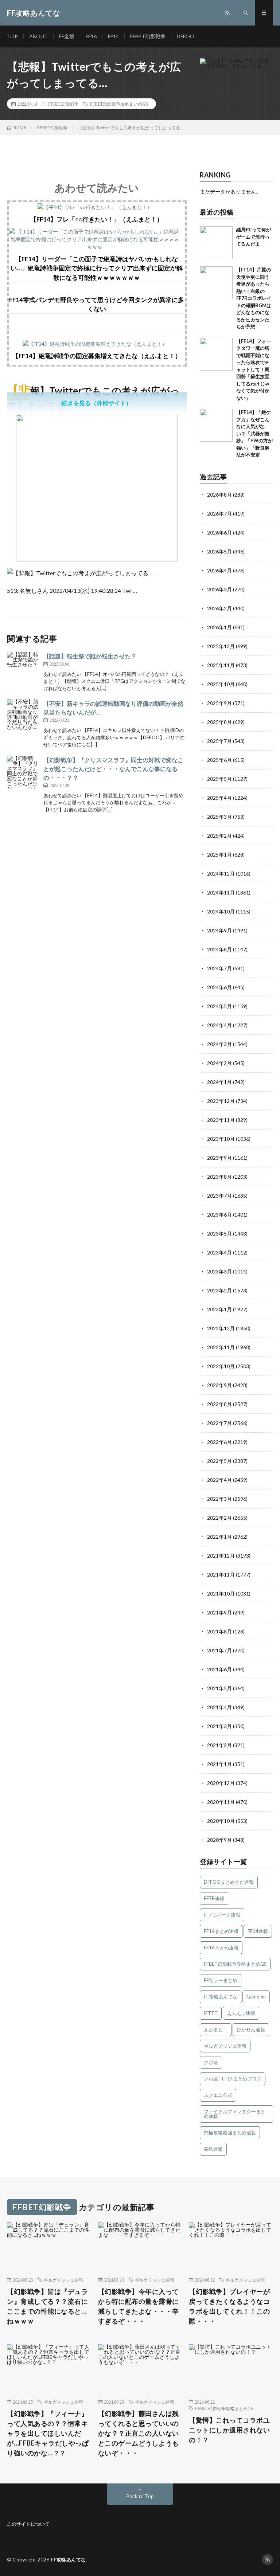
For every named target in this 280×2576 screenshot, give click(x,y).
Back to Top (140, 2496)
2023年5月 (219, 1234)
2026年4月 (219, 570)
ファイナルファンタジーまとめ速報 (235, 2114)
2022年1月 (219, 1537)
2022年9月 (219, 1385)
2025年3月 (219, 817)
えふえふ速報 (241, 2013)
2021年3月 (219, 1726)
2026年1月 (219, 627)
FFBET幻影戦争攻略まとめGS (119, 104)
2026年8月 (219, 495)
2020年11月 (221, 1802)
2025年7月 (219, 741)
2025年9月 (219, 703)
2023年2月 (219, 1290)
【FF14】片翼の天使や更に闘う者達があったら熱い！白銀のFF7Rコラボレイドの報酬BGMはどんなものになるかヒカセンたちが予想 (254, 298)
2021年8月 (219, 1631)
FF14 (113, 36)
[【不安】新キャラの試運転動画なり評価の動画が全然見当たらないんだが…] (23, 716)
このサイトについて (28, 2524)
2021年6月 (219, 1669)
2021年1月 (219, 1764)
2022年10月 (221, 1366)
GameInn (256, 1997)
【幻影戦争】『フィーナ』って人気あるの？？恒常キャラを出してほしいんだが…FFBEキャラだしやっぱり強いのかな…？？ (48, 2433)
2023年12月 (221, 1101)
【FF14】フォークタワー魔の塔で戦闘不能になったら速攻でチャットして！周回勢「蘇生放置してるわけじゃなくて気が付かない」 (254, 369)
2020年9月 (219, 1840)
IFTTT (211, 2013)
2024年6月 (219, 987)
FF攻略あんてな (221, 1997)
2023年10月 (221, 1139)
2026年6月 (219, 533)
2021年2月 (219, 1745)
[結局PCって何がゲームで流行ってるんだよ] (216, 243)
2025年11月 (221, 665)
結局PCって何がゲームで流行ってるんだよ (254, 237)
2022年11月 (221, 1347)
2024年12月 (221, 874)
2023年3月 (219, 1271)
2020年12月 (221, 1783)
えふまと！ (216, 2029)
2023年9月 (219, 1158)
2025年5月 (219, 779)
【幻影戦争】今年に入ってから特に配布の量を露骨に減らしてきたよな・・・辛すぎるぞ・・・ (139, 2306)
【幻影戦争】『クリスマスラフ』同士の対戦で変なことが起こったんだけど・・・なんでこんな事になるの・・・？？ (113, 769)
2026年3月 (219, 589)
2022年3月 (219, 1499)
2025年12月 (221, 646)
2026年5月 (219, 551)
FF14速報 (258, 1931)
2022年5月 (219, 1461)
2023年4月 (219, 1252)
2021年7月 (219, 1650)
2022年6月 (219, 1442)
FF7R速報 (214, 1898)
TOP (12, 36)
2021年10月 (221, 1594)
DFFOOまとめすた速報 (229, 1882)
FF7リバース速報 (222, 1915)
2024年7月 (219, 968)
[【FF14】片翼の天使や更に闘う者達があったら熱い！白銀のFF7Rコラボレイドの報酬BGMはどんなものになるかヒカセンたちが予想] (216, 283)
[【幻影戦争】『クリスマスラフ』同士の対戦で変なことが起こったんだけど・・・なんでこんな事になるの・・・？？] (23, 772)
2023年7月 (219, 1196)
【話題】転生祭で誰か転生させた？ (90, 656)
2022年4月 (219, 1480)
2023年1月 (219, 1309)
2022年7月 (219, 1423)
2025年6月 (219, 760)
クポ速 (211, 2062)
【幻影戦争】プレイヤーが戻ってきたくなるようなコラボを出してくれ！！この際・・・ (229, 2306)
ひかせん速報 (251, 2029)
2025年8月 (219, 722)
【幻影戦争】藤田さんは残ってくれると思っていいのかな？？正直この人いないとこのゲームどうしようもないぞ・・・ (139, 2433)
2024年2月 (219, 1063)
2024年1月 (219, 1082)
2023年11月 (221, 1120)
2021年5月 (219, 1688)
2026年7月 (219, 514)
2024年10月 (221, 911)
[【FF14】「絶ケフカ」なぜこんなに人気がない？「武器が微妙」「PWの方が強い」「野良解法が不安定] (216, 425)
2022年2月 (219, 1518)
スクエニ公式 (218, 2095)
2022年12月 (221, 1328)
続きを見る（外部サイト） (97, 403)
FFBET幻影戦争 (148, 36)
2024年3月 (219, 1044)
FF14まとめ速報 (221, 1931)
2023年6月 (219, 1215)
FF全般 (67, 36)
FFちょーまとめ (221, 1980)
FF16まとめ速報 (221, 1947)
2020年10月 (221, 1821)
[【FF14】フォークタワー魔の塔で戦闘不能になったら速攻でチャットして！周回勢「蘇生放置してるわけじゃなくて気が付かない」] (216, 354)
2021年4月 (219, 1707)
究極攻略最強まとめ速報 (230, 2133)
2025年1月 (219, 855)
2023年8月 (219, 1177)
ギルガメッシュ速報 (225, 2046)
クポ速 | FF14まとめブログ (233, 2079)
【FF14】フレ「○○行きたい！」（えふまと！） (97, 219)
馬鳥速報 (213, 2149)
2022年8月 (219, 1404)
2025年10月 (221, 684)
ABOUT (38, 36)
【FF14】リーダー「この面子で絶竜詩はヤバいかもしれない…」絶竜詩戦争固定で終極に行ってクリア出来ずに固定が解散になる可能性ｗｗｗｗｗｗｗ (97, 268)
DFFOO (186, 36)
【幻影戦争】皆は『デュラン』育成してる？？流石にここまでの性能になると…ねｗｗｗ (47, 2306)
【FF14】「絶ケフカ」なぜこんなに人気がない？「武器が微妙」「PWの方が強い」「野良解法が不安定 (254, 433)
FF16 (91, 36)
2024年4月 (219, 1025)
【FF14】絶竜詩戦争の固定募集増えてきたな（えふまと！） (97, 356)
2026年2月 (219, 608)
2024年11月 (221, 892)
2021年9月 (219, 1612)
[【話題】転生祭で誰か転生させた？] (23, 668)
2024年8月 (219, 949)
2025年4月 (219, 798)
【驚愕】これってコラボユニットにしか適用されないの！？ (229, 2430)
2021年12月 (221, 1556)
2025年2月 (219, 836)
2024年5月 (219, 1006)
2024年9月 (219, 930)
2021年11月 (221, 1575)
